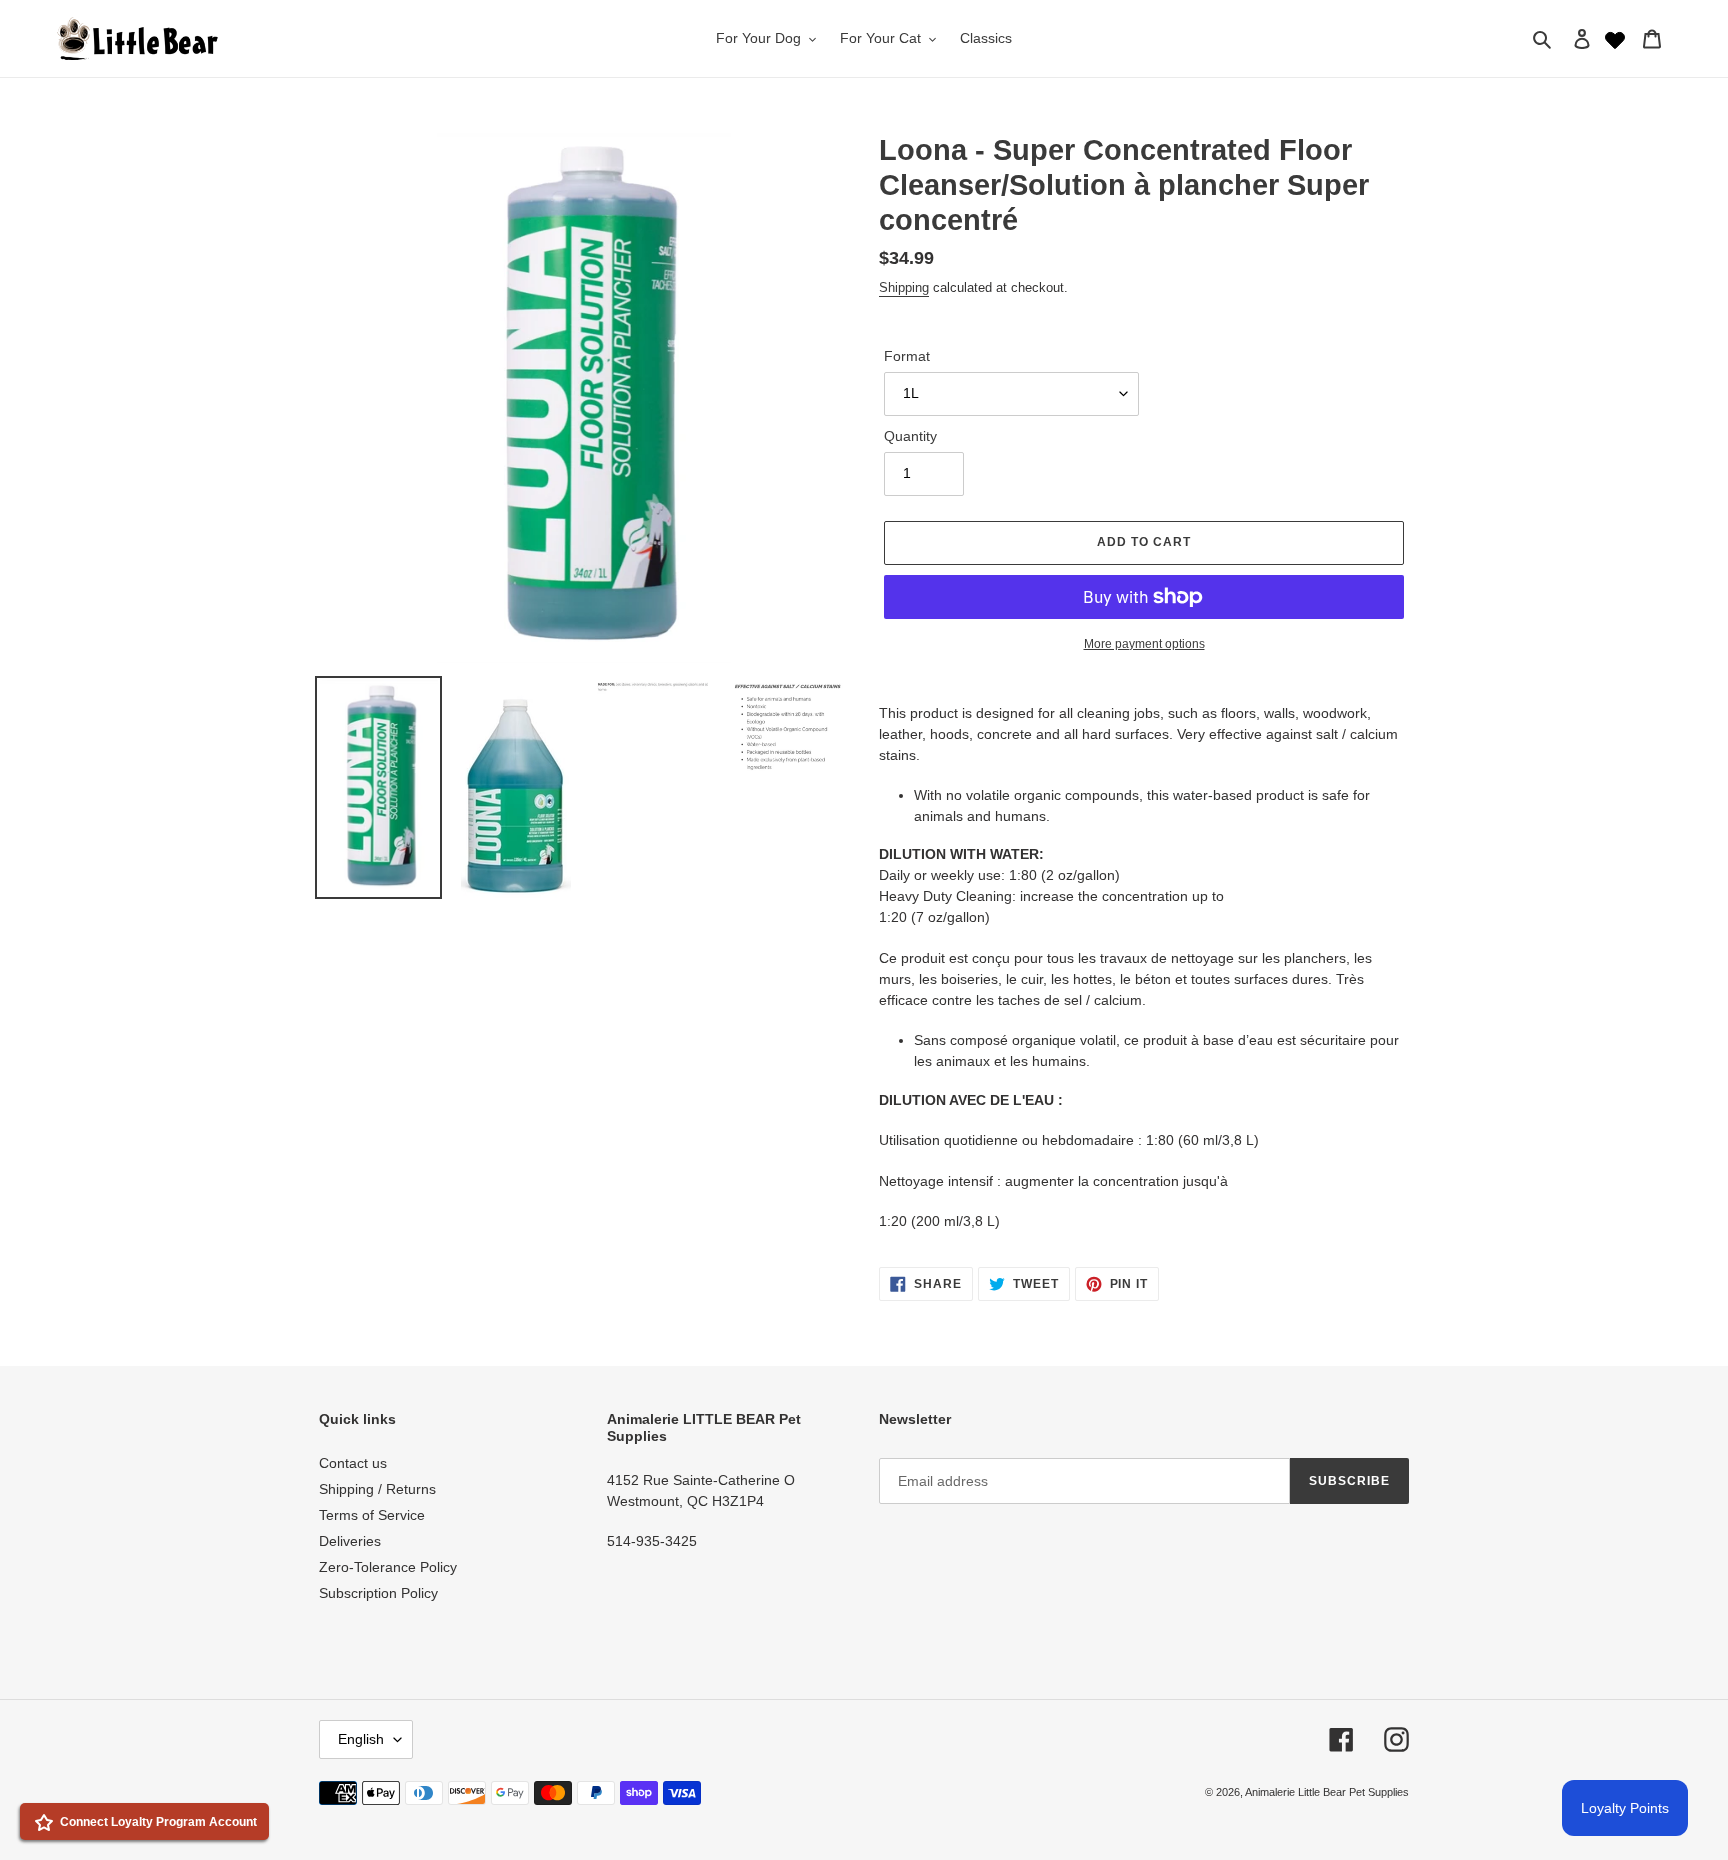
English (361, 1739)
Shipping (904, 287)
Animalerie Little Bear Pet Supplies (1327, 1792)
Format (907, 356)
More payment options (1144, 644)
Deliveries (350, 1541)
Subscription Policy (378, 1593)
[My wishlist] (1615, 38)
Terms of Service (372, 1515)
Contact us (353, 1463)
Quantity (910, 436)
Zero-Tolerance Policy (388, 1567)
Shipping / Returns (377, 1489)
